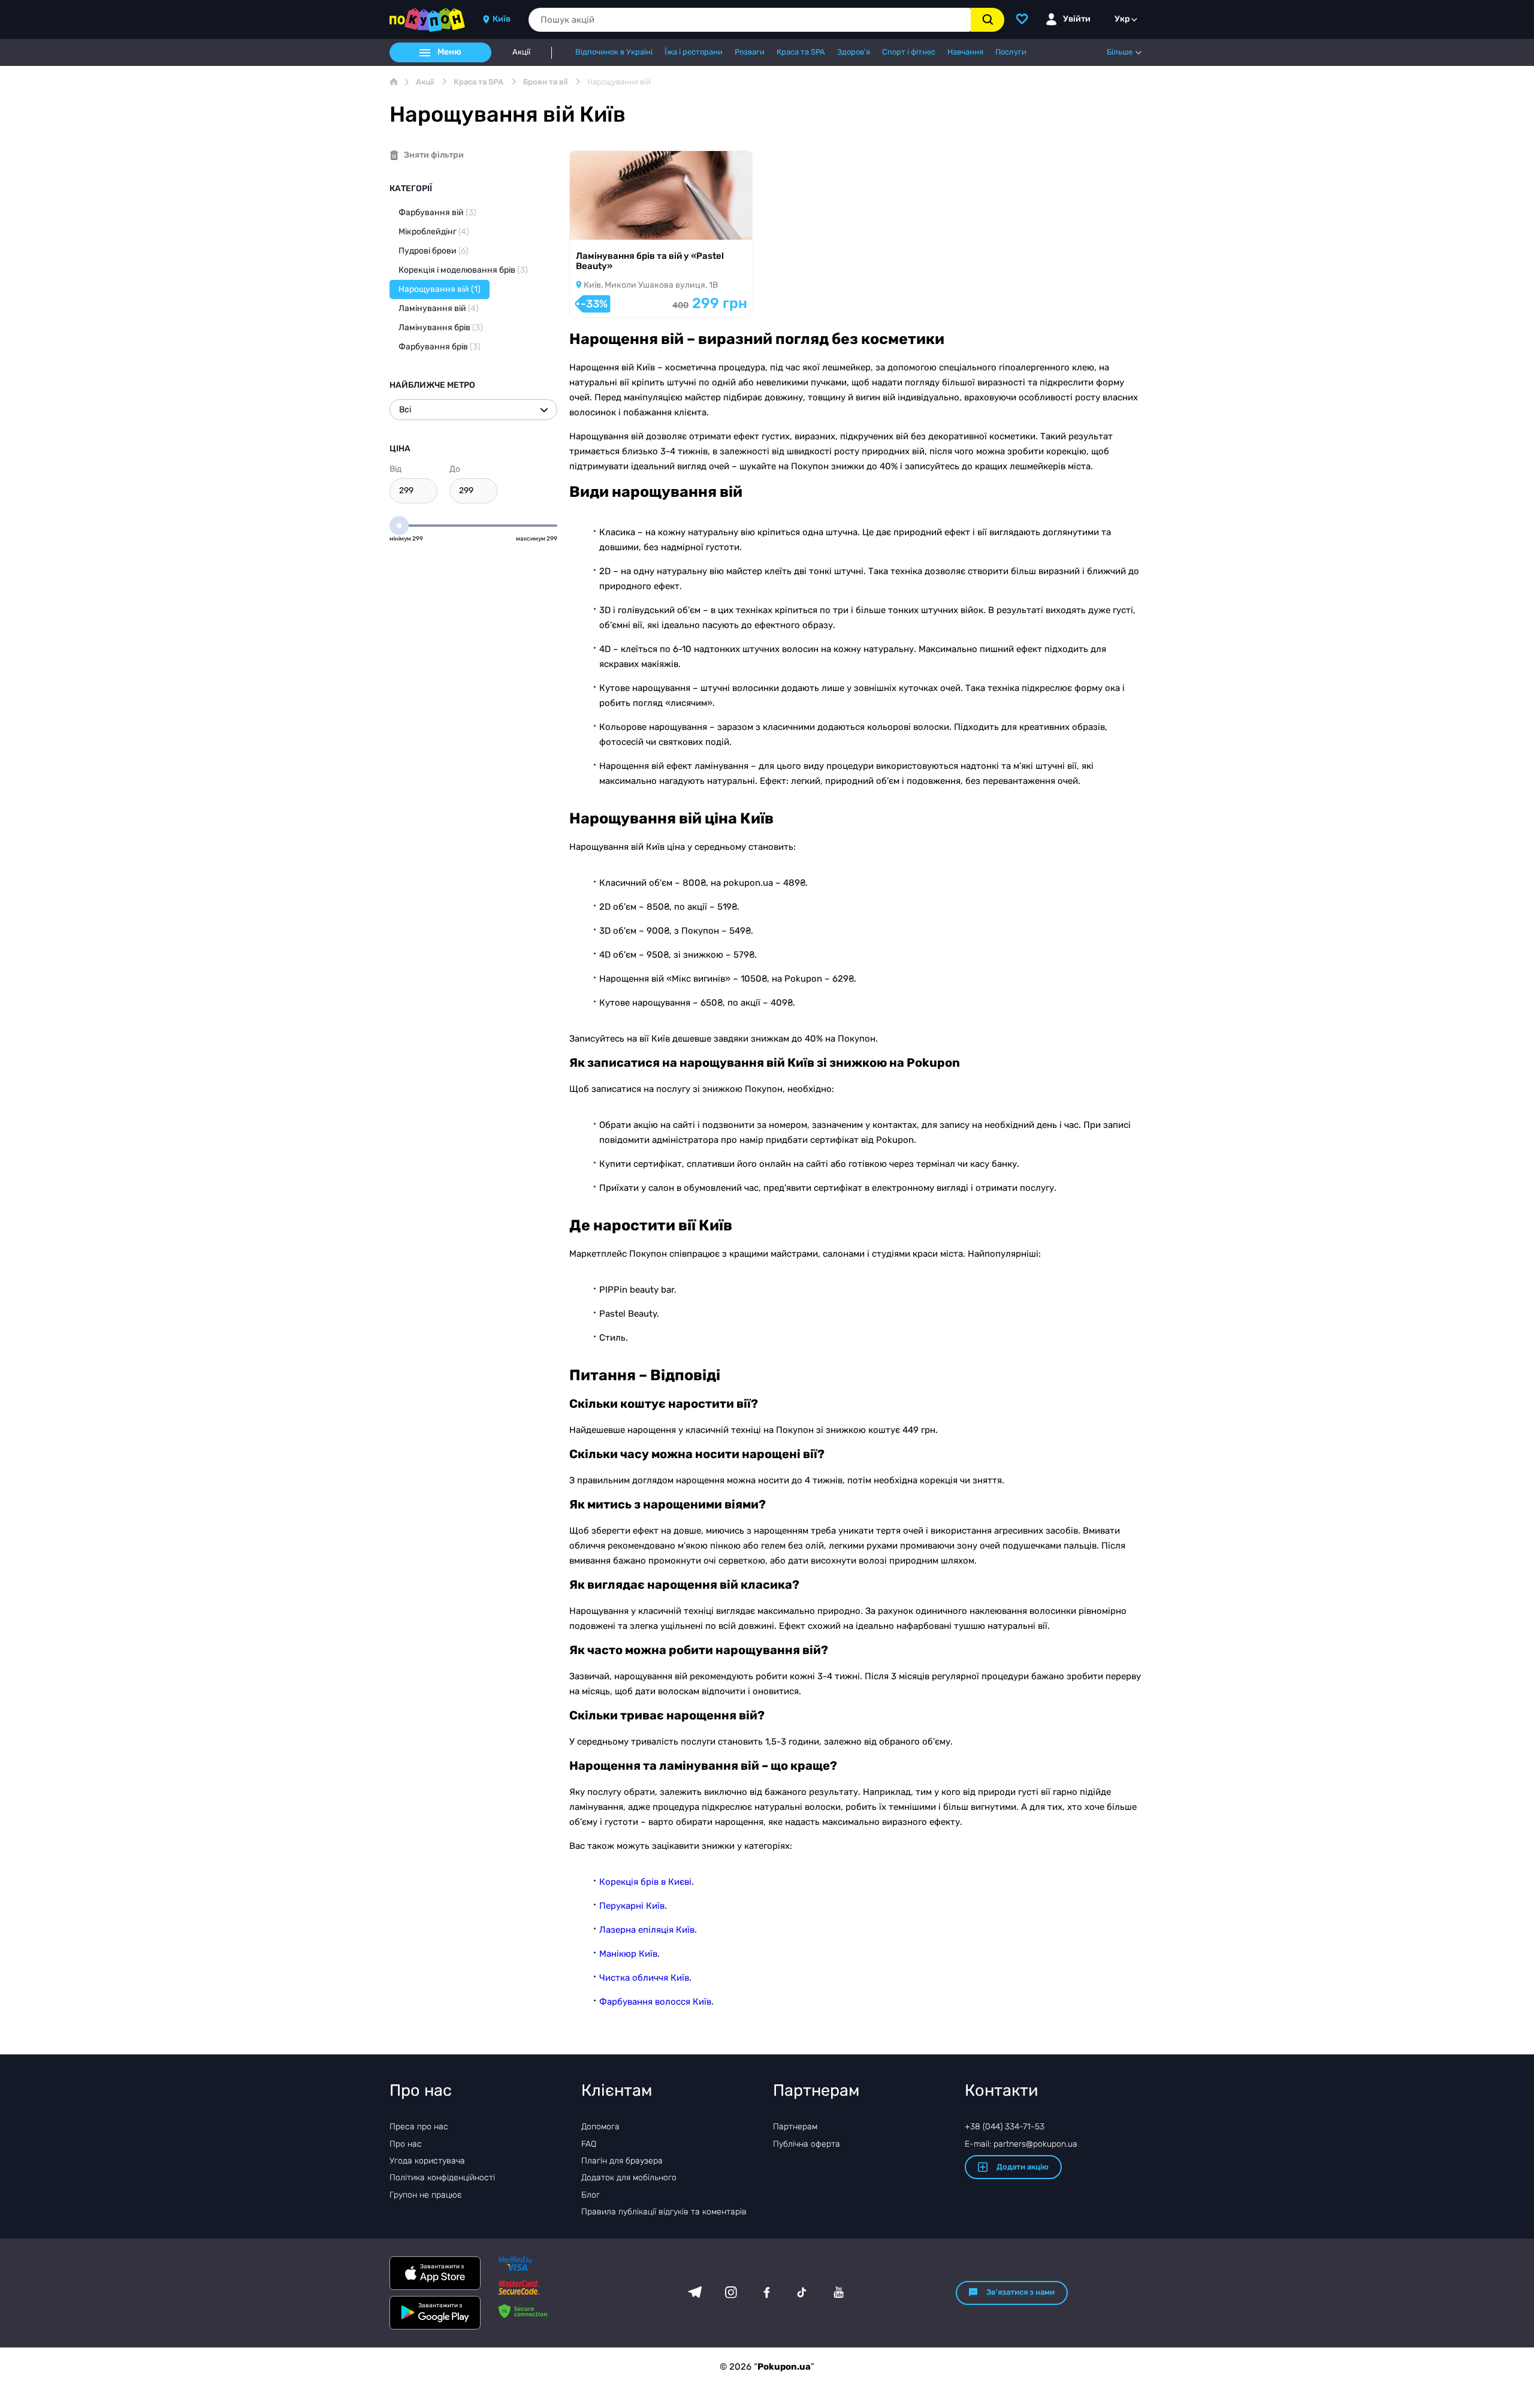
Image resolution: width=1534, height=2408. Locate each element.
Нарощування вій (440, 289)
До (455, 469)
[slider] (399, 526)
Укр (1122, 19)
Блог (591, 2195)
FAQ (589, 2144)
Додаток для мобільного (629, 2178)
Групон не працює (426, 2195)
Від (395, 469)
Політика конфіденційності (442, 2178)
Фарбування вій (437, 212)
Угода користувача (427, 2161)
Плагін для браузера (622, 2161)
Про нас (406, 2144)
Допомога (600, 2127)
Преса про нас (419, 2127)
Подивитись (612, 224)
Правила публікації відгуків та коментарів (664, 2212)
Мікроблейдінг (434, 232)
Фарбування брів (440, 347)
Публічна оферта (807, 2144)
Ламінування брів (441, 328)
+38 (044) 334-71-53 (1005, 2127)
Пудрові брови (434, 251)
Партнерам (795, 2127)
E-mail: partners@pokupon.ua (1021, 2144)
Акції (521, 52)
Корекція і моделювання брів (463, 270)
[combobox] (750, 20)
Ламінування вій (439, 308)
